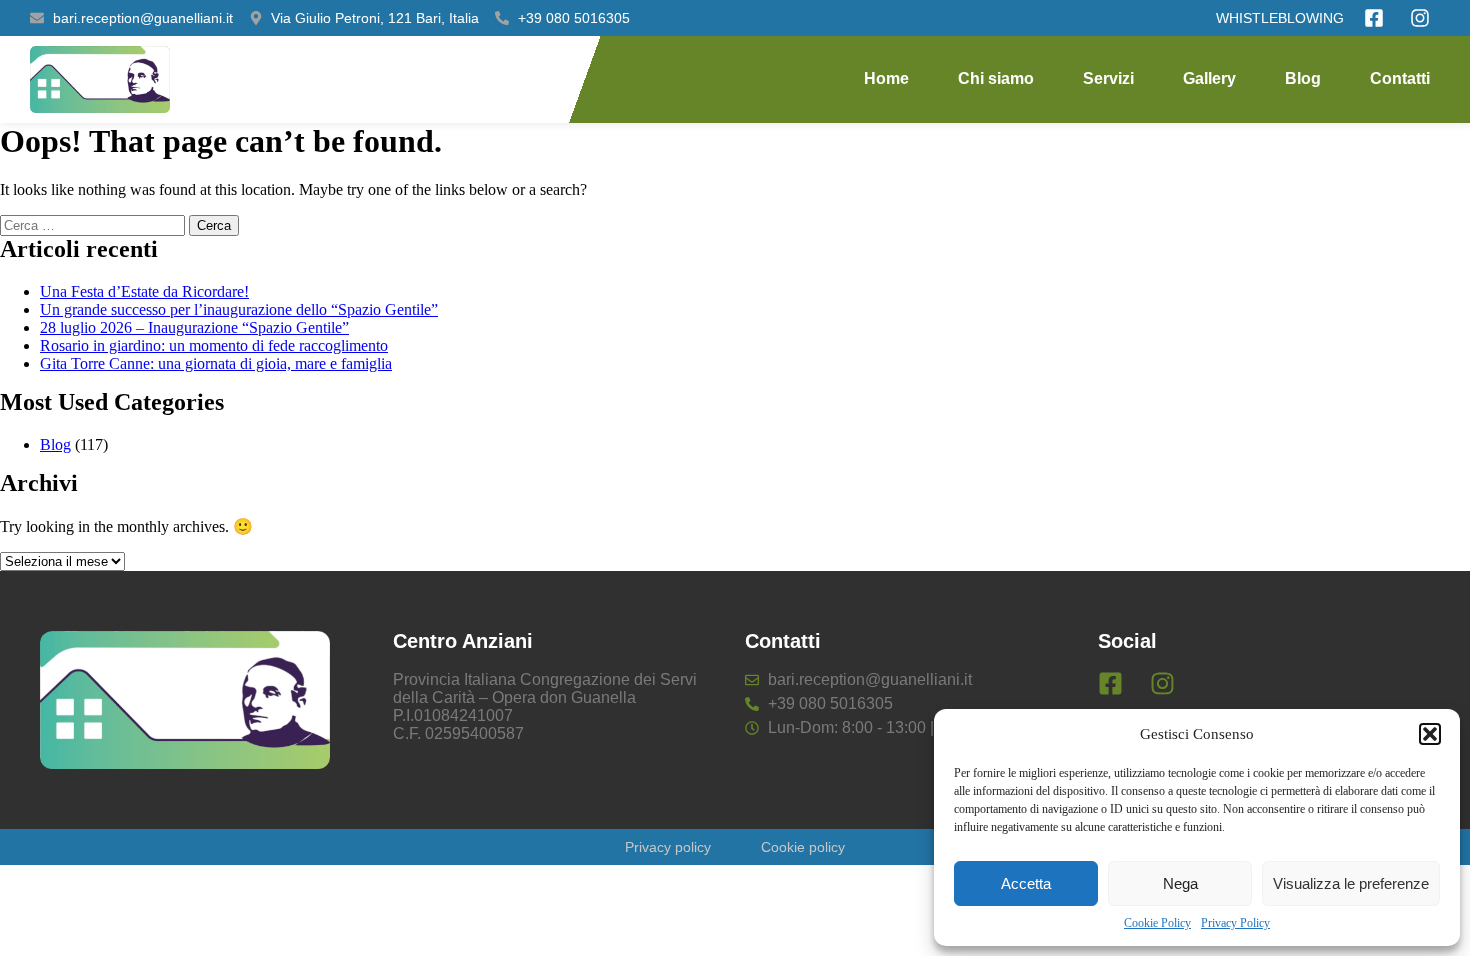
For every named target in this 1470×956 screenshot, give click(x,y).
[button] (1430, 734)
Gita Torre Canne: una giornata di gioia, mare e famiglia (216, 363)
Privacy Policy (1235, 923)
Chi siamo (996, 78)
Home (886, 78)
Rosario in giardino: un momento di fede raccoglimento (214, 345)
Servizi (1108, 78)
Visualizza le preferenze (1351, 883)
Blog (1303, 78)
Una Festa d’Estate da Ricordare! (144, 291)
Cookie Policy (1157, 923)
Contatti (1400, 78)
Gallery (1209, 78)
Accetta (1026, 883)
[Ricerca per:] (94, 224)
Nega (1180, 883)
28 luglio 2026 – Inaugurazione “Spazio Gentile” (194, 327)
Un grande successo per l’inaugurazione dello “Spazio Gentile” (239, 309)
